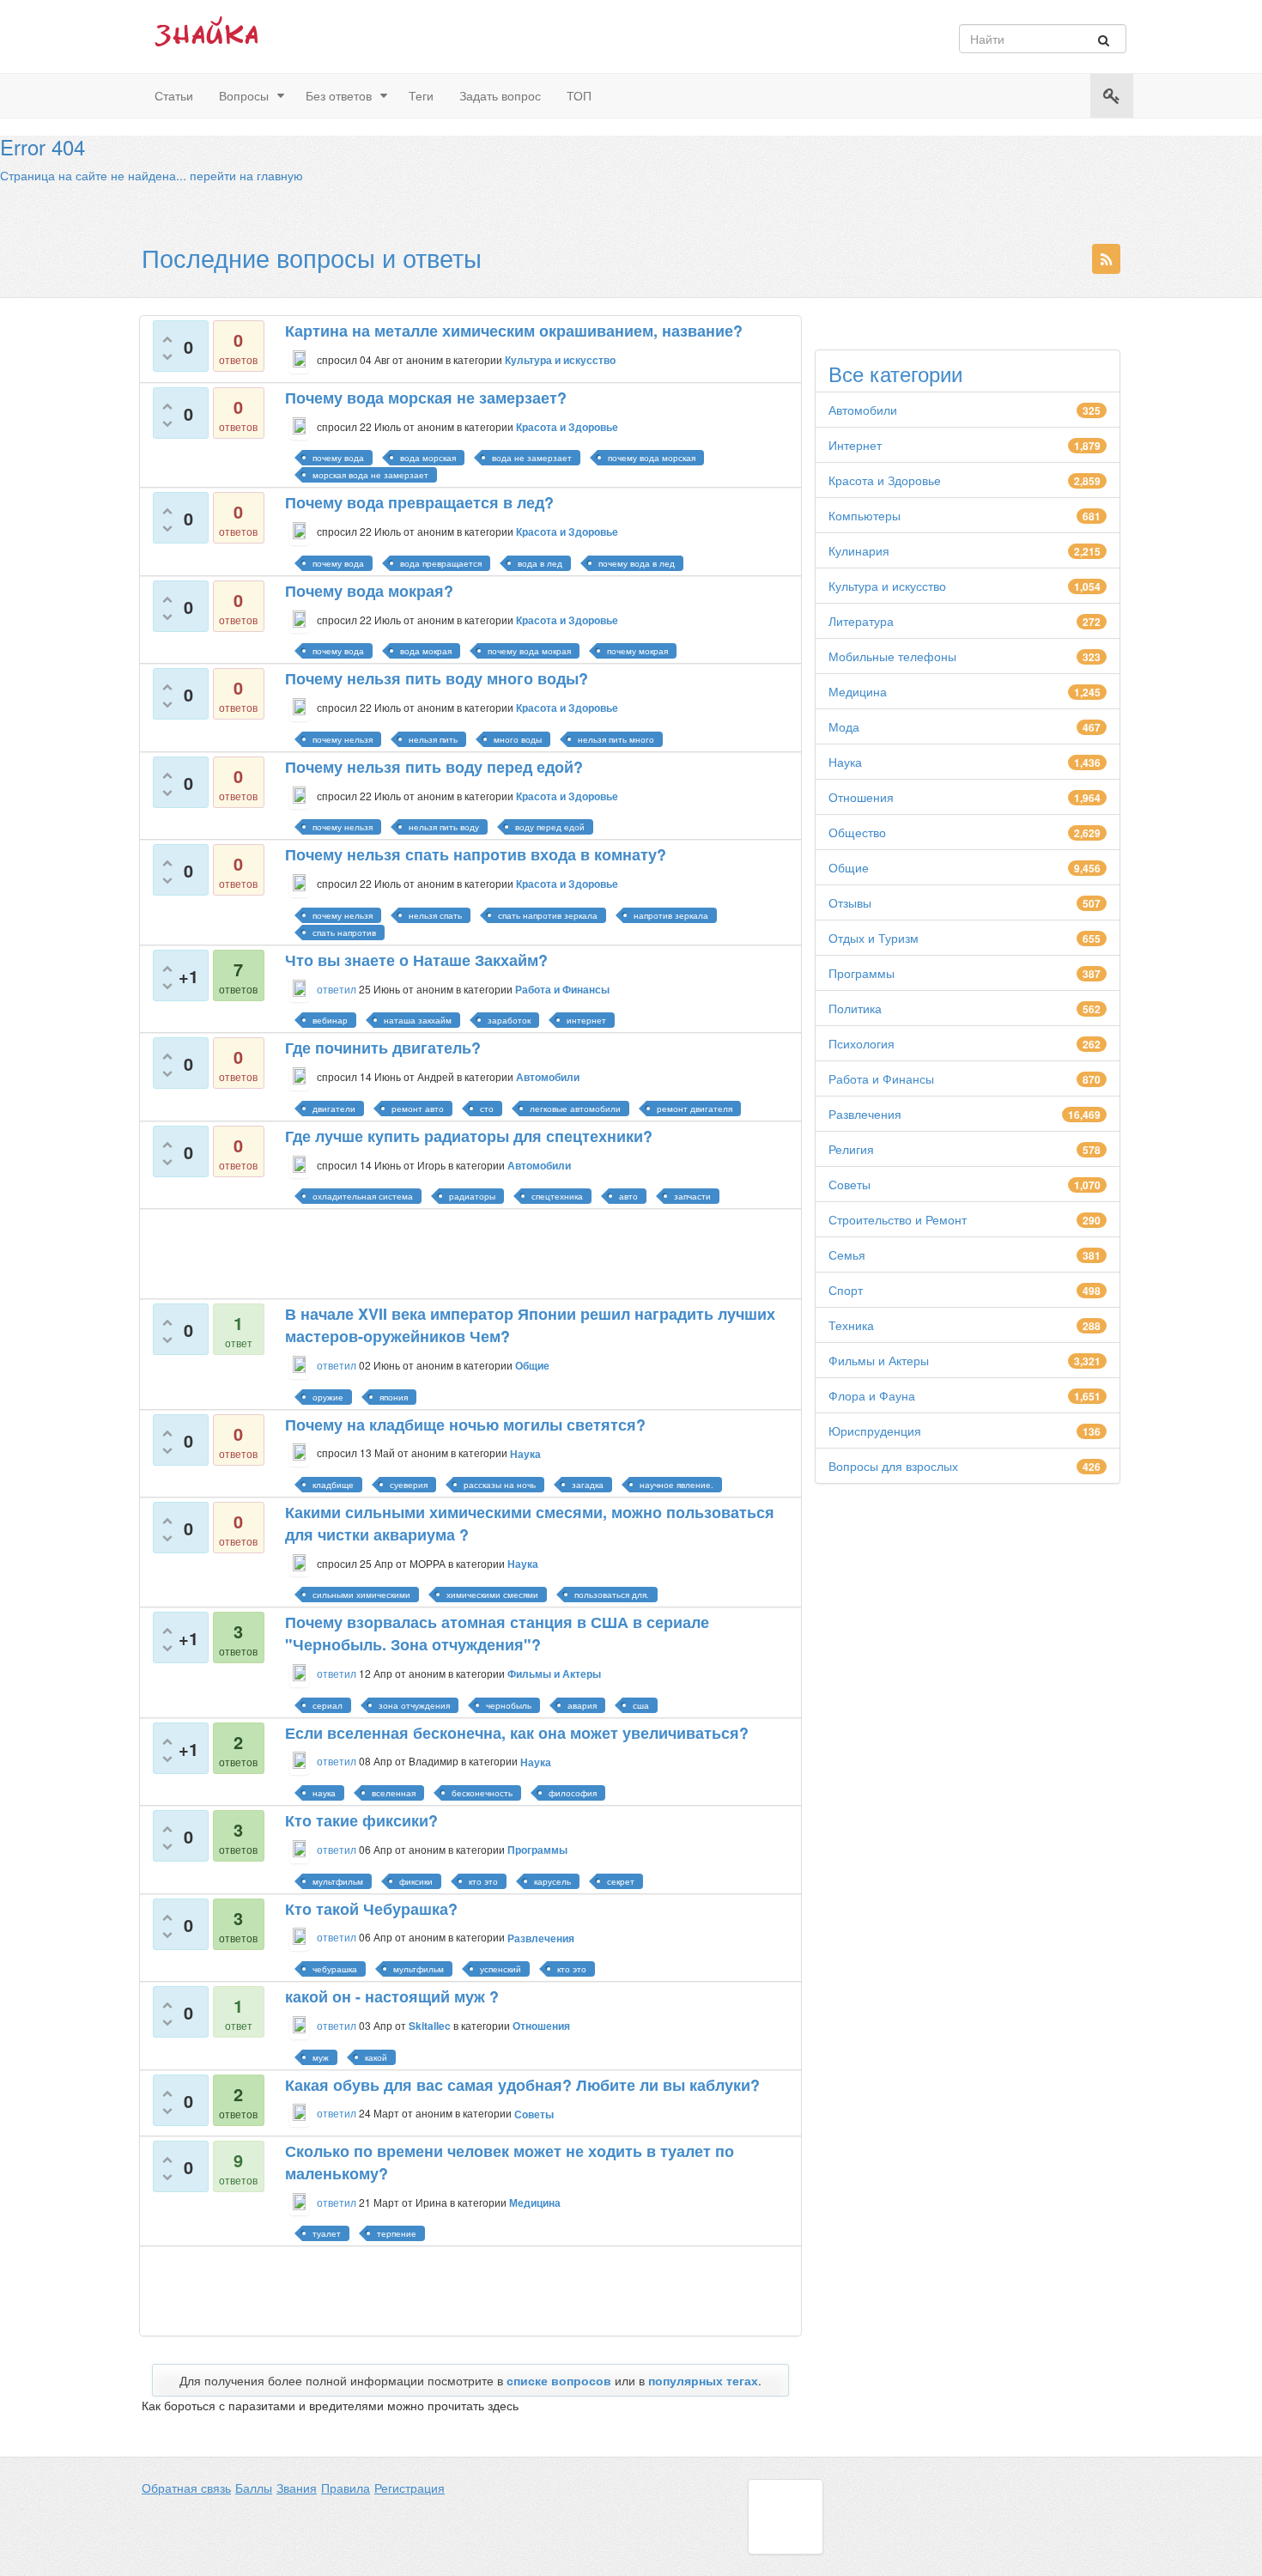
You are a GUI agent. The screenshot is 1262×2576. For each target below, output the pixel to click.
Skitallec (430, 2026)
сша (641, 1705)
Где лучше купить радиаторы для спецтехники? (469, 1136)
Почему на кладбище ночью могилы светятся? (465, 1425)
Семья (847, 1255)
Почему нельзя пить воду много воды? (437, 678)
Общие (849, 867)
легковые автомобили (575, 1109)
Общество (857, 832)
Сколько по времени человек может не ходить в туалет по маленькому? (510, 2162)
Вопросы (244, 95)
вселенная (394, 1793)
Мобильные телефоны (892, 656)
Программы (862, 973)
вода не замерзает (532, 458)
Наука (845, 762)
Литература (861, 621)
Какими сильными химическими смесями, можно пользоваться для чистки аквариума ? (530, 1523)
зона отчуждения (414, 1705)
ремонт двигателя (695, 1109)
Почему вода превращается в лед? (419, 502)
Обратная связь (186, 2488)
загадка (588, 1485)
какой (376, 2057)
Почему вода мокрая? (369, 591)
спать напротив (344, 933)
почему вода (338, 458)
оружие (328, 1397)
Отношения (861, 797)
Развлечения (865, 1114)
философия (573, 1793)
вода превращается (441, 563)
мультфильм (338, 1881)
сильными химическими (361, 1595)
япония (394, 1397)
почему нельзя (343, 739)
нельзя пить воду (444, 827)
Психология (862, 1043)
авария (582, 1705)
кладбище (333, 1485)
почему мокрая (637, 651)
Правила (346, 2488)
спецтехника (557, 1196)
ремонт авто (418, 1109)
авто (628, 1196)
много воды (518, 739)
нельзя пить (433, 739)
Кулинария (859, 550)
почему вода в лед (637, 563)
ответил (337, 989)
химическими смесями (492, 1595)
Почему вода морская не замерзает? (426, 398)
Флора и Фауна (872, 1395)
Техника (851, 1325)
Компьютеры (865, 515)
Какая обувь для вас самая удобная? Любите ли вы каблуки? (522, 2085)
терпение (397, 2233)
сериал (328, 1705)
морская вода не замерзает (370, 475)
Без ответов (339, 95)
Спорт (846, 1290)
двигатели (334, 1109)
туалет (327, 2233)
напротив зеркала (671, 915)
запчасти (692, 1196)
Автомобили (863, 410)
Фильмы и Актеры (879, 1360)
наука (324, 1793)
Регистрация (410, 2488)
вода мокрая (426, 651)
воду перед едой (550, 827)
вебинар (330, 1020)
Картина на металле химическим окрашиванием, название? (514, 331)
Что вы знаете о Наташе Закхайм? (416, 960)
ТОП (579, 95)
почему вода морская (652, 458)
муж (321, 2057)
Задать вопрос (500, 95)
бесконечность (482, 1793)
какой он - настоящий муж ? (392, 1996)
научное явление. (677, 1485)
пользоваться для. (612, 1595)
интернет (586, 1020)
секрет (621, 1881)
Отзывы (850, 902)
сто (487, 1109)
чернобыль (509, 1705)
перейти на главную (246, 175)
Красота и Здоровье (885, 480)
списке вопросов (559, 2380)
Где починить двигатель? (383, 1048)
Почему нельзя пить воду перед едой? (434, 767)
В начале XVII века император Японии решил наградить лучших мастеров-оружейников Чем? (530, 1325)
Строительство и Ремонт (898, 1219)
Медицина (858, 691)
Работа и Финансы (881, 1078)
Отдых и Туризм (874, 938)
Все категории (895, 374)
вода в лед (540, 563)
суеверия (409, 1485)
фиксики (416, 1881)
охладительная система (363, 1196)
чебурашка (335, 1969)
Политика (855, 1008)
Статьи (174, 95)
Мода (844, 726)
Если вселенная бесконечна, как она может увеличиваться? (517, 1733)
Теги (421, 95)
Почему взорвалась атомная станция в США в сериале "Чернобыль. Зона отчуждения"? (497, 1633)
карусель (552, 1881)
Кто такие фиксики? (361, 1820)
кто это (483, 1881)
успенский (501, 1969)
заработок (509, 1020)
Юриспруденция (875, 1431)
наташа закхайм (418, 1020)
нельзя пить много (616, 739)
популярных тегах (703, 2380)
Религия (851, 1149)
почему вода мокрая (529, 651)
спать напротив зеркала (548, 915)
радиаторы (472, 1196)
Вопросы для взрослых (893, 1466)
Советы (849, 1184)
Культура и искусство (887, 586)
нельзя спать (435, 915)
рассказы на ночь (500, 1485)
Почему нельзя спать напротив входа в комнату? (476, 854)
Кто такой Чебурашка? (371, 1909)
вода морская (428, 458)
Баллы (254, 2488)
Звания (297, 2488)
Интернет (855, 445)
